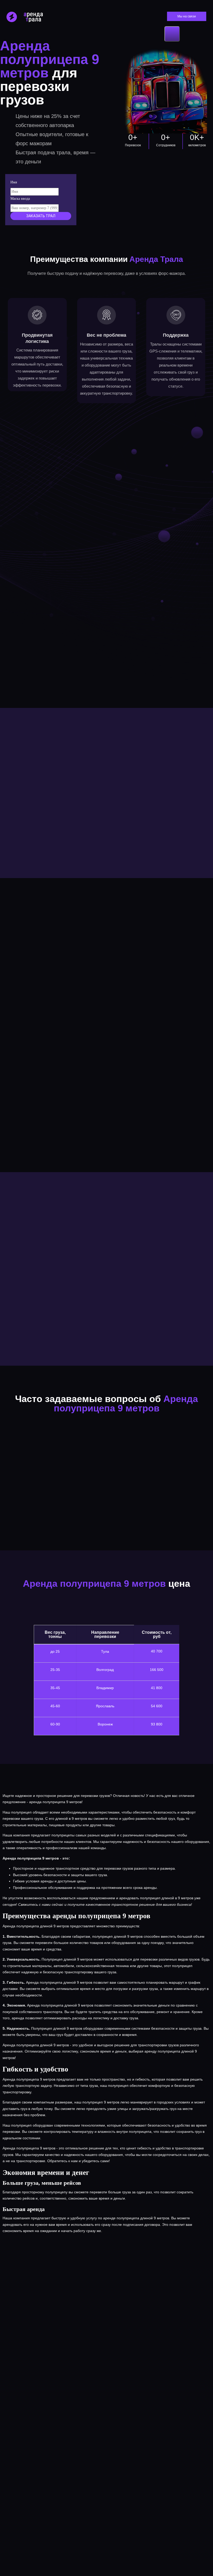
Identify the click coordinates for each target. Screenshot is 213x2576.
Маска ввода (20, 199)
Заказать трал (41, 216)
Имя (14, 182)
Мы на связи (187, 16)
